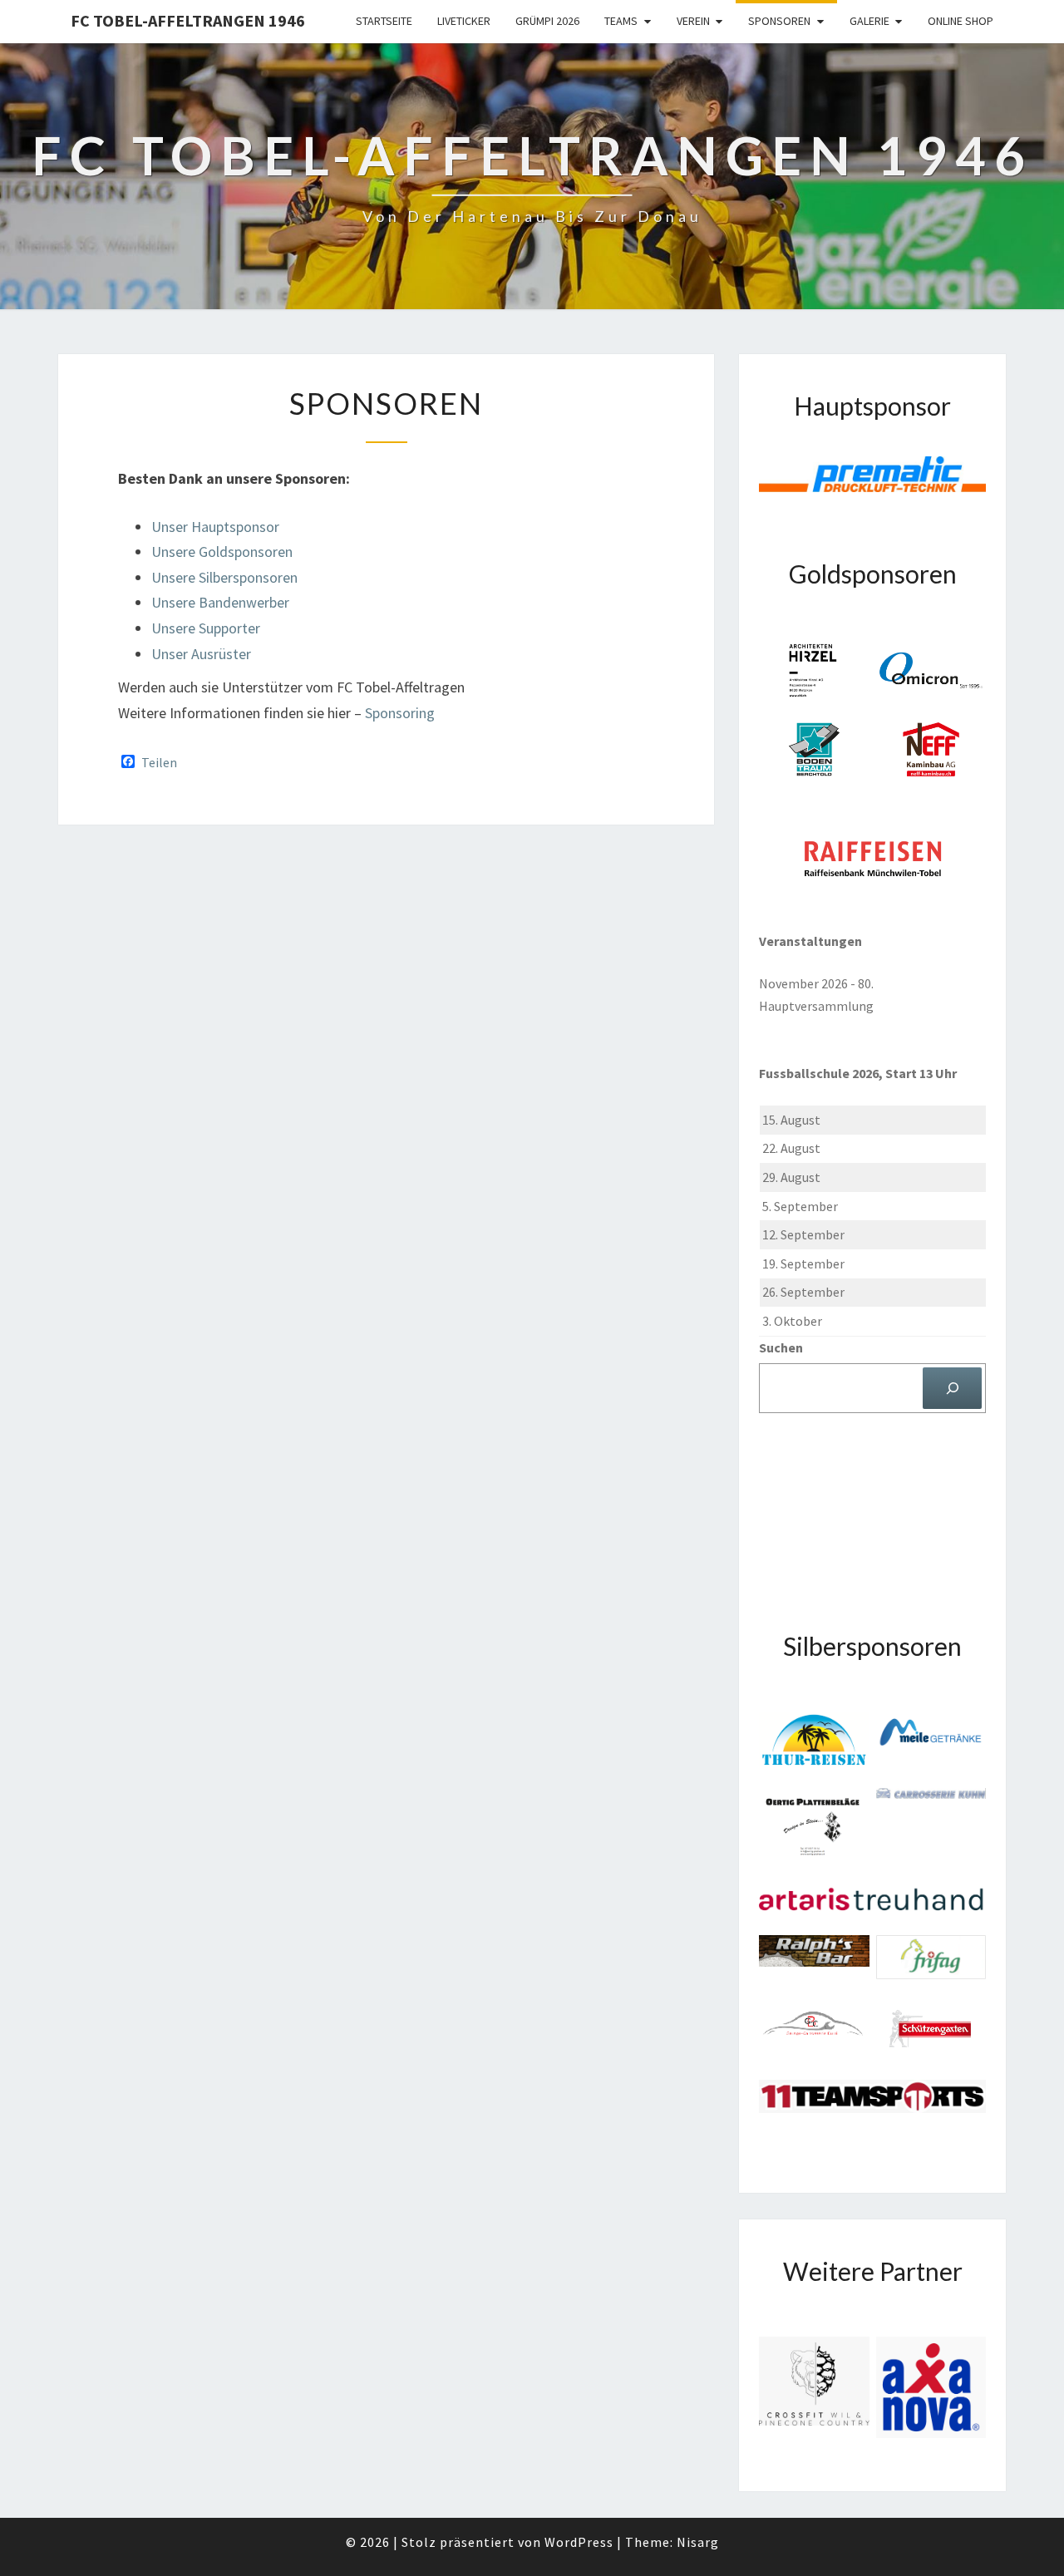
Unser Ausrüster (201, 654)
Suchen (781, 1347)
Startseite (384, 21)
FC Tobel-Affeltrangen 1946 (188, 20)
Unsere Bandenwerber (220, 602)
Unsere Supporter (206, 628)
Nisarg (698, 2542)
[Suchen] (952, 1388)
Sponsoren (779, 21)
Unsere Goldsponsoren (222, 552)
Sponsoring (400, 713)
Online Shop (961, 21)
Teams (621, 21)
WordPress (579, 2542)
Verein (693, 21)
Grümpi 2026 (547, 21)
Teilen (159, 762)
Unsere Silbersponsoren (224, 577)
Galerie (869, 21)
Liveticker (464, 21)
